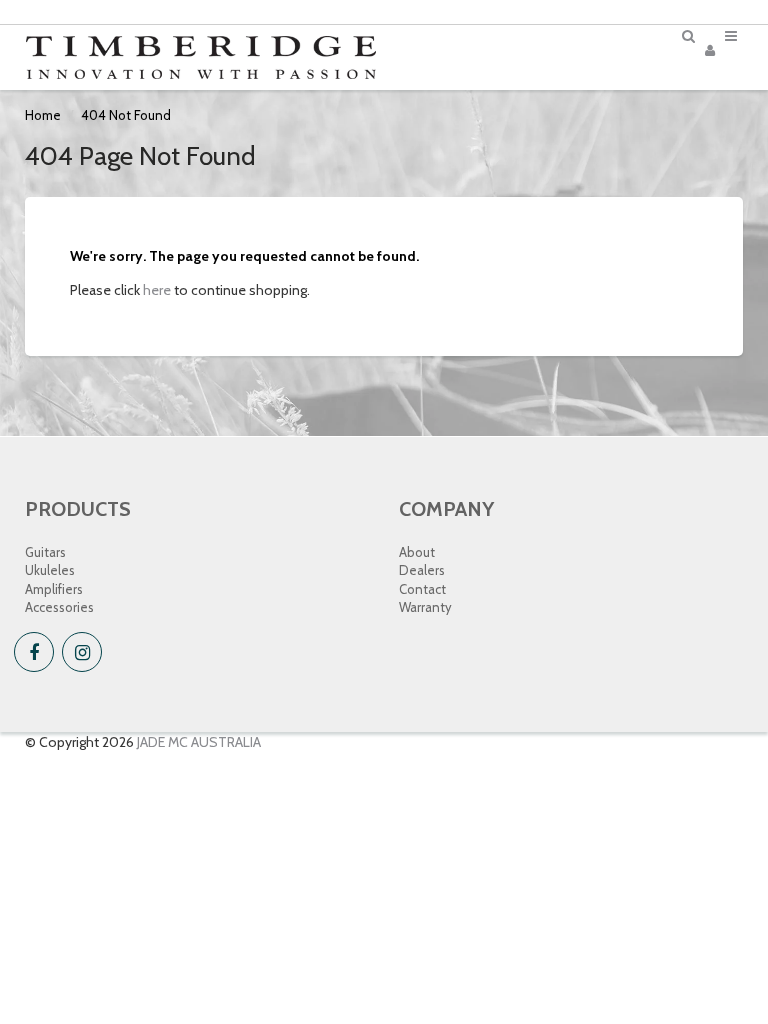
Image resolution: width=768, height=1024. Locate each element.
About (417, 552)
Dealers (422, 570)
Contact (422, 589)
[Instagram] (82, 652)
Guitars (45, 552)
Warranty (425, 607)
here (157, 290)
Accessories (59, 607)
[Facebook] (34, 652)
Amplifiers (54, 589)
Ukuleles (50, 570)
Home (43, 115)
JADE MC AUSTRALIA (199, 742)
